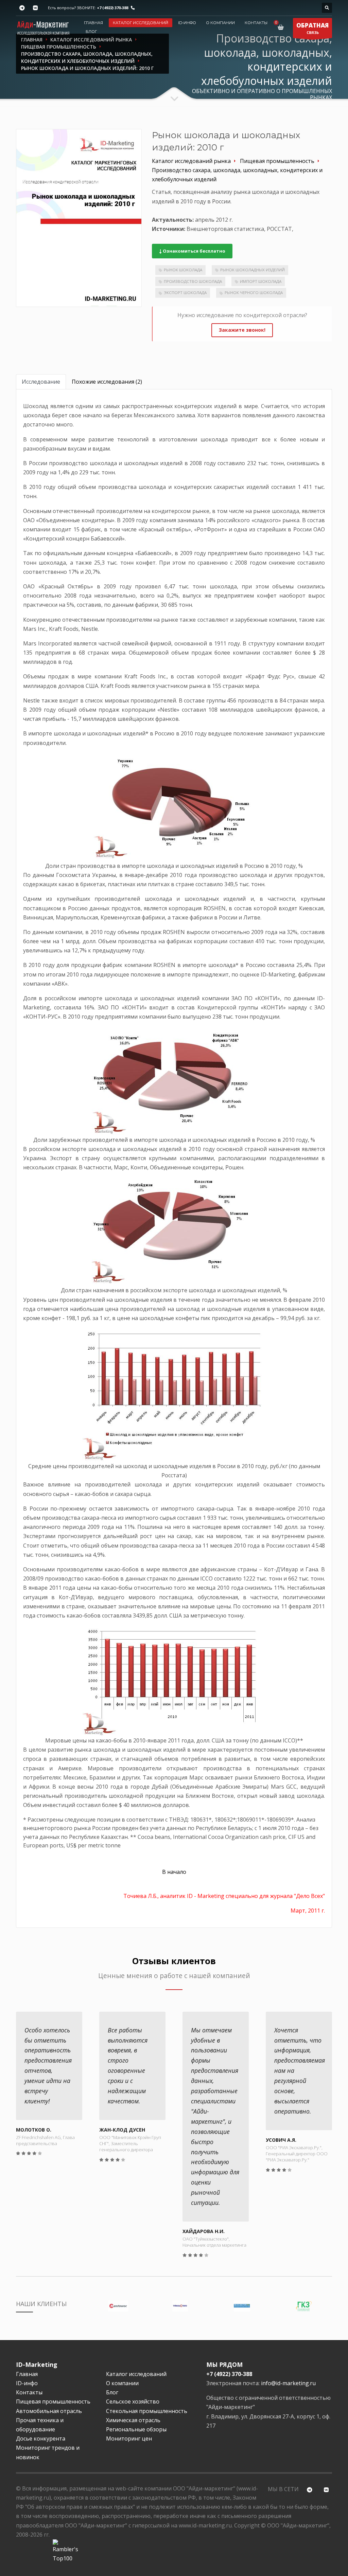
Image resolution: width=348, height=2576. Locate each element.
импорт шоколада (261, 281)
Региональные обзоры (136, 2429)
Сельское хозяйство (133, 2401)
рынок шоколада (183, 270)
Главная (93, 23)
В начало (174, 1872)
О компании (220, 23)
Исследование (41, 382)
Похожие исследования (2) (107, 382)
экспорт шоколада (185, 293)
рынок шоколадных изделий (253, 270)
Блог (91, 32)
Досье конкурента (41, 2438)
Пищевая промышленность (53, 2401)
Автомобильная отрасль (49, 2411)
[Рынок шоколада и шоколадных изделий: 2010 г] (79, 218)
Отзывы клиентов (174, 1961)
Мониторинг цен (129, 2438)
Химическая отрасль (133, 2420)
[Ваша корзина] (282, 27)
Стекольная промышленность (147, 2411)
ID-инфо (187, 23)
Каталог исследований (141, 23)
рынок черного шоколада (254, 293)
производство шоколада (193, 281)
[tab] (41, 382)
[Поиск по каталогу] (327, 8)
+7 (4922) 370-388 (112, 8)
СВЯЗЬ (312, 28)
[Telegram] (22, 8)
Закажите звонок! (242, 330)
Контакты (256, 23)
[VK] (35, 8)
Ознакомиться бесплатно (194, 251)
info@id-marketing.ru (288, 2383)
